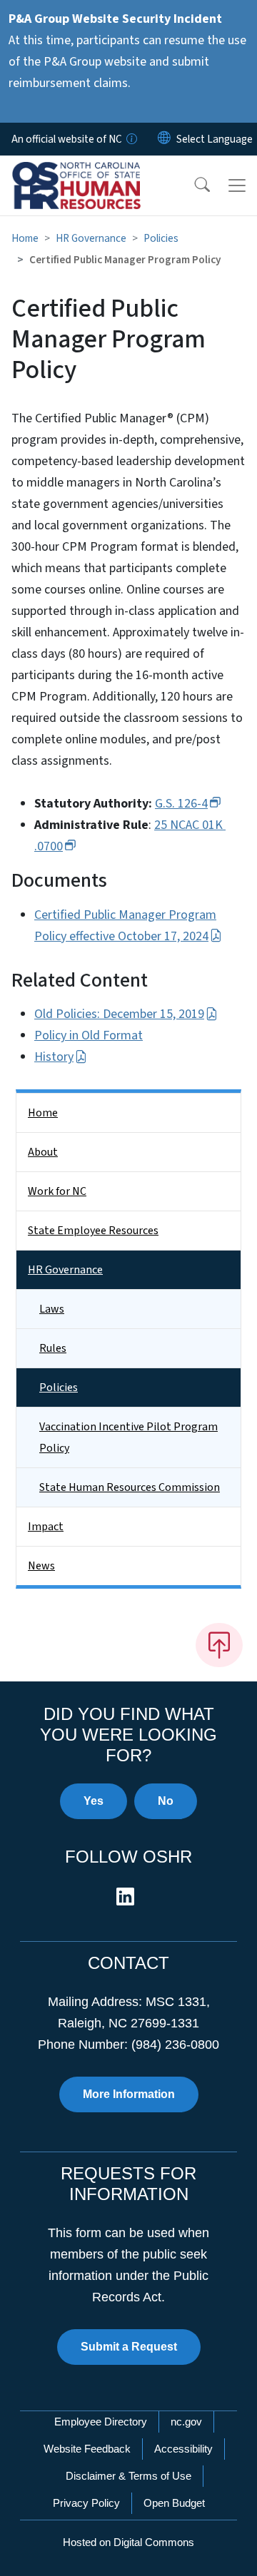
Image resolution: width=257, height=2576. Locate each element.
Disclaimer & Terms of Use (128, 2476)
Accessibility (183, 2449)
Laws (52, 1309)
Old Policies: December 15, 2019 (119, 1014)
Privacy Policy (86, 2503)
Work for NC (57, 1191)
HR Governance (91, 238)
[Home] (92, 172)
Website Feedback (87, 2449)
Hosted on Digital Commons (128, 2542)
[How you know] (131, 139)
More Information (129, 2094)
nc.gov (186, 2422)
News (41, 1566)
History (54, 1057)
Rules (53, 1348)
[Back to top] (219, 1645)
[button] (193, 185)
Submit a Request (129, 2347)
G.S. (181, 804)
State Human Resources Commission (130, 1487)
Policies (161, 238)
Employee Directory (101, 2422)
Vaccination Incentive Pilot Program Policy (128, 1437)
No (166, 1801)
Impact (46, 1527)
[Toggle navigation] (237, 185)
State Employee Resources (93, 1231)
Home (25, 238)
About (43, 1152)
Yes (94, 1801)
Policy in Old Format (89, 1035)
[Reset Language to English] (164, 139)
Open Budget (174, 2503)
